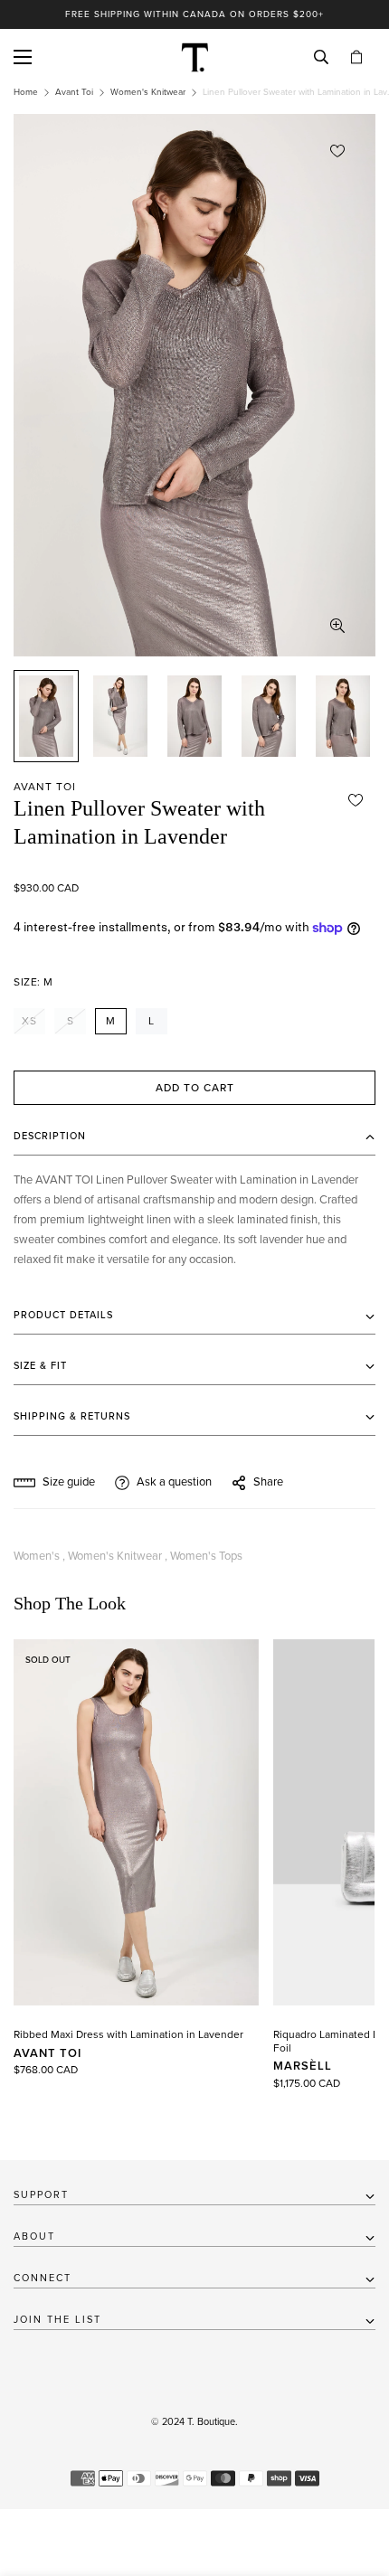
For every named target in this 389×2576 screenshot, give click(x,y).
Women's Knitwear (148, 92)
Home (26, 92)
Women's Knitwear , (118, 1556)
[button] (356, 57)
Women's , (39, 1556)
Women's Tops (206, 1556)
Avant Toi (74, 92)
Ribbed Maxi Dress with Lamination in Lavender (128, 2034)
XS (29, 1021)
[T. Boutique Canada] (195, 57)
